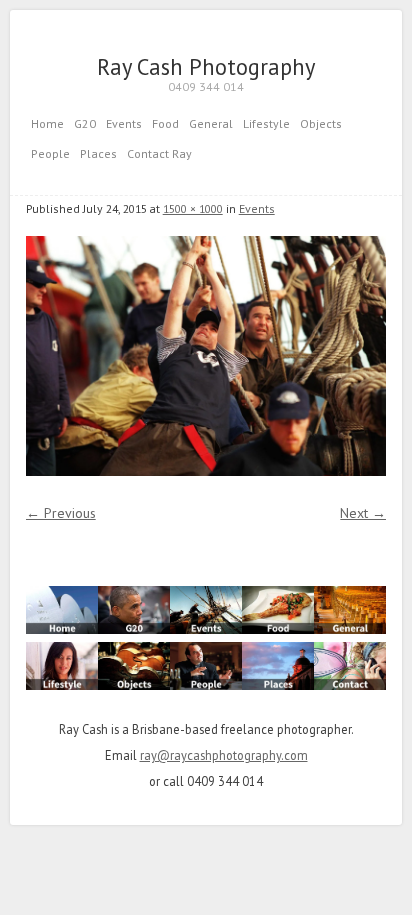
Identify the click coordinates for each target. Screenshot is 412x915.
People (50, 153)
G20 (85, 123)
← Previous (61, 513)
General (211, 123)
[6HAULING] (206, 356)
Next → (363, 513)
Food (165, 123)
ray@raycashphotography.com (224, 755)
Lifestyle (266, 123)
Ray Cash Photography (206, 66)
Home (47, 123)
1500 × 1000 (193, 208)
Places (98, 153)
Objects (321, 123)
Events (124, 123)
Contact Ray (159, 153)
